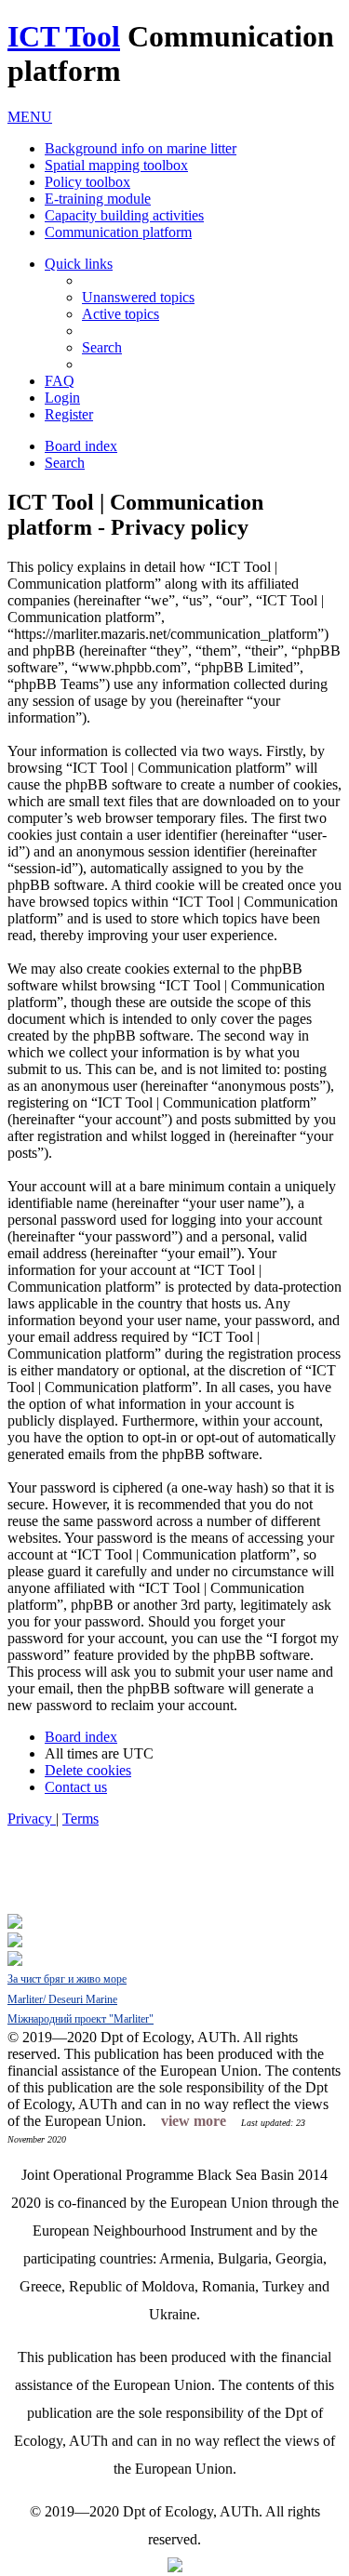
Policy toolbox (87, 182)
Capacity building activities (124, 215)
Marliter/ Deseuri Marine (62, 1999)
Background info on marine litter (141, 148)
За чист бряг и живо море (67, 1979)
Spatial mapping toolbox (116, 165)
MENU (30, 117)
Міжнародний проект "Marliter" (81, 2019)
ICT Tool (64, 36)
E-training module (98, 199)
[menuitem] (138, 297)
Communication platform (118, 232)
